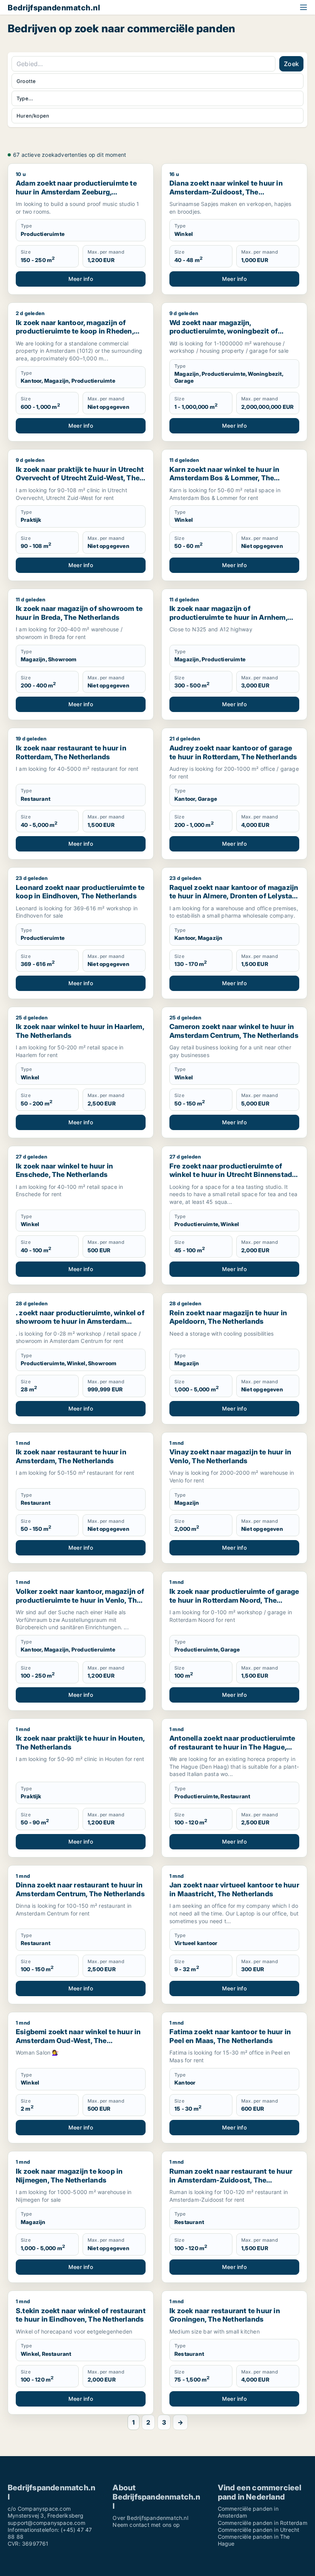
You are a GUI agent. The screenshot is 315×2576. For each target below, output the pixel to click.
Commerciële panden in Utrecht (259, 2530)
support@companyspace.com (46, 2523)
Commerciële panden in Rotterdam (263, 2523)
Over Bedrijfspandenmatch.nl (150, 2518)
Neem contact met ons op (146, 2525)
